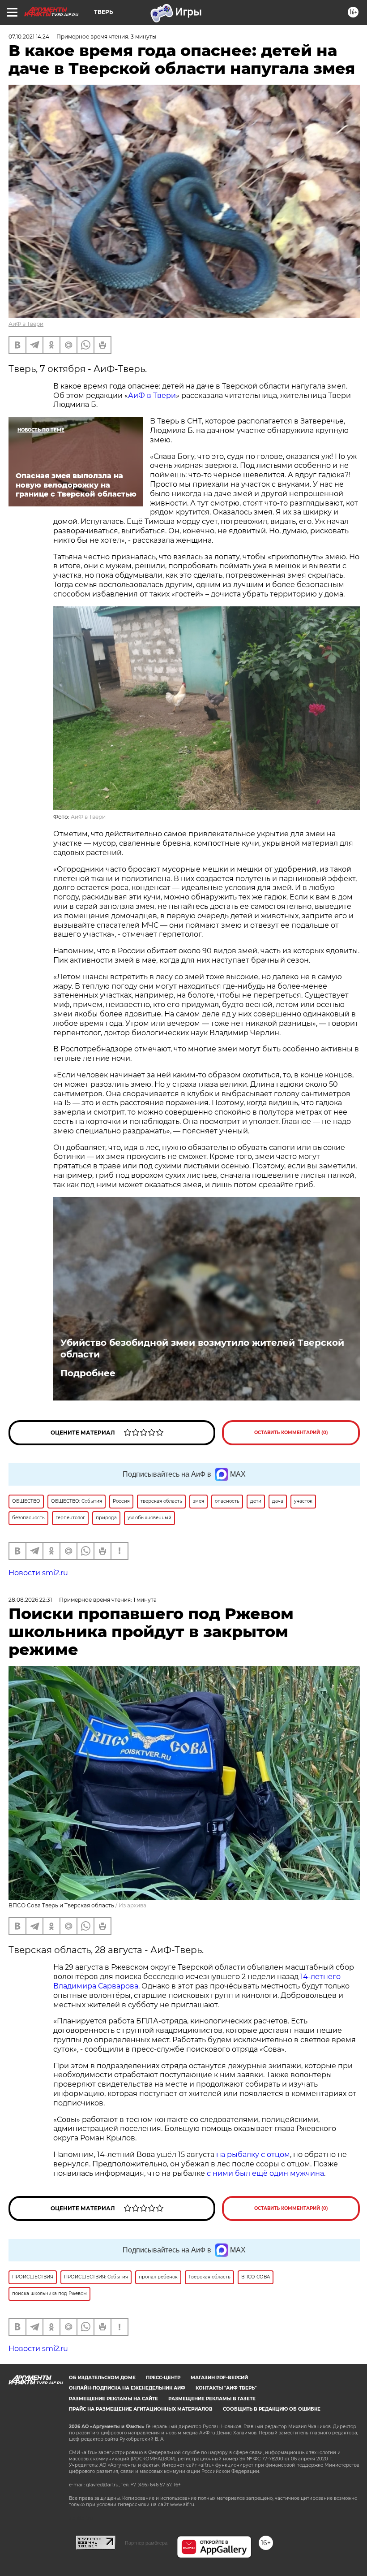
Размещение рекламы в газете (212, 2399)
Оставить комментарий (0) (291, 1433)
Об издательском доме (102, 2378)
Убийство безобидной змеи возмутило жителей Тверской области (202, 1349)
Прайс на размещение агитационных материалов (141, 2409)
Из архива (132, 1905)
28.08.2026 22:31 (30, 1600)
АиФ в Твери (26, 324)
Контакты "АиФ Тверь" (226, 2388)
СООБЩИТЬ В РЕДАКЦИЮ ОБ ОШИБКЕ (272, 2409)
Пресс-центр (163, 2378)
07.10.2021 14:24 (29, 37)
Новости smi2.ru (38, 1573)
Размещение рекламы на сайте (113, 2399)
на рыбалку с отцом (253, 2155)
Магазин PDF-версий (219, 2378)
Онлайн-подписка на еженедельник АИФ (127, 2388)
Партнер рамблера (146, 2543)
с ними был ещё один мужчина (265, 2173)
